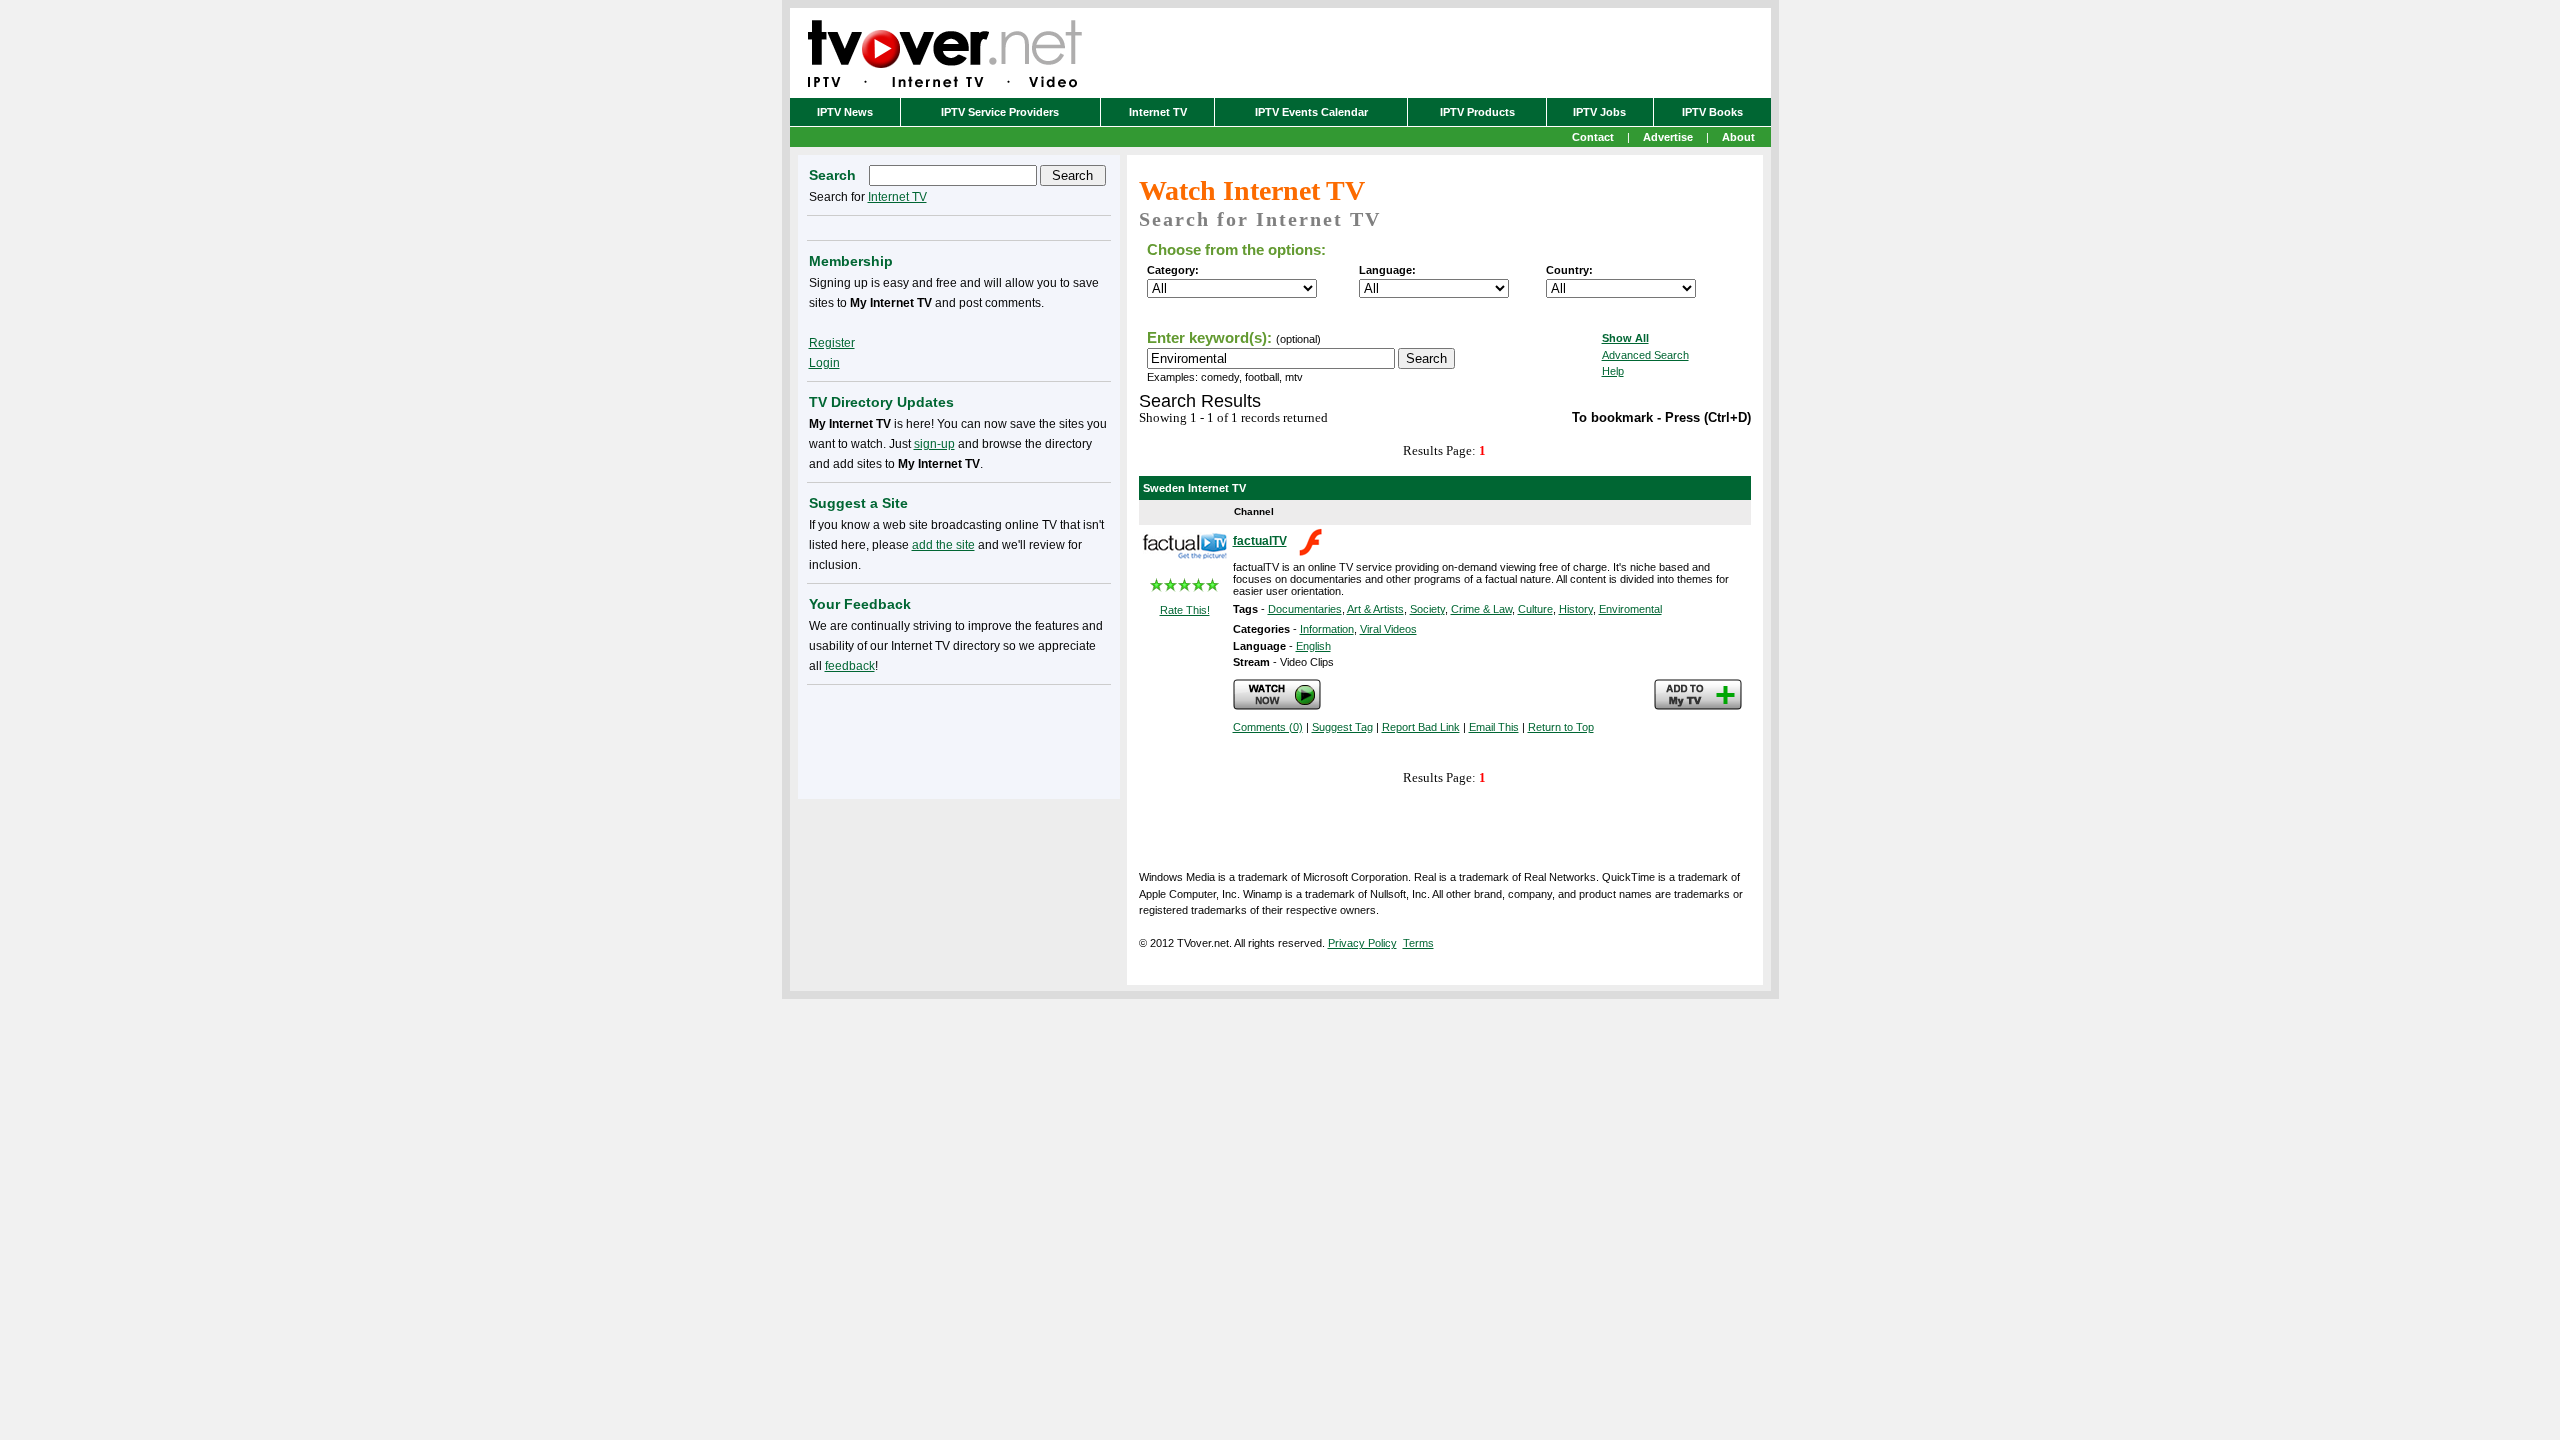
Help (1613, 371)
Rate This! (1185, 610)
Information (1327, 629)
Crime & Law (1481, 609)
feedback (850, 666)
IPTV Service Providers (1000, 112)
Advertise (1668, 137)
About (1738, 137)
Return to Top (1561, 727)
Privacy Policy (1362, 943)
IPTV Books (1712, 112)
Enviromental (1630, 609)
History (1576, 609)
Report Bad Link (1421, 727)
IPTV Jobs (1599, 112)
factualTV (1260, 541)
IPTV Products (1477, 112)
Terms (1418, 943)
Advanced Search (1645, 355)
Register (832, 343)
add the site (943, 545)
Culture (1535, 609)
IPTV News (845, 112)
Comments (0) (1268, 727)
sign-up (934, 444)
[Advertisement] (959, 738)
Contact (1593, 137)
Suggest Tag (1342, 727)
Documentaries (1305, 609)
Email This (1494, 727)
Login (824, 363)
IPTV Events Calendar (1311, 112)
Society (1427, 609)
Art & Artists (1375, 609)
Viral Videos (1388, 629)
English (1313, 646)
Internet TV (1158, 112)
